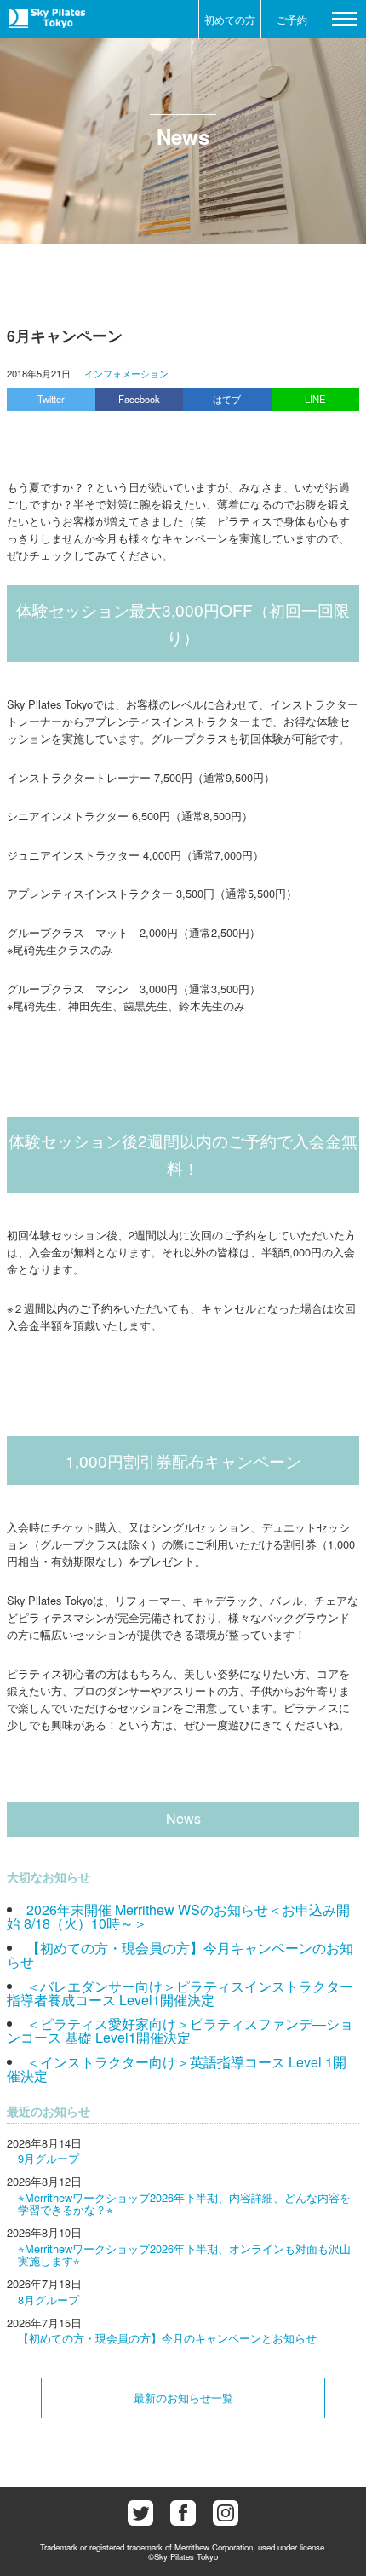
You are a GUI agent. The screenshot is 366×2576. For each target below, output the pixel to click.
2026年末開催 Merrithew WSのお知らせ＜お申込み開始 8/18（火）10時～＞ (178, 1916)
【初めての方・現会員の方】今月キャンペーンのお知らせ (180, 1955)
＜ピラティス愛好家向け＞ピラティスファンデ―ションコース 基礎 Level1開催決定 (180, 2030)
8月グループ (49, 2300)
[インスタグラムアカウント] (226, 2513)
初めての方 (230, 19)
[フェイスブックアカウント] (183, 2513)
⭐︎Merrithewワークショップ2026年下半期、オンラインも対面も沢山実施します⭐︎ (184, 2254)
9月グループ (49, 2158)
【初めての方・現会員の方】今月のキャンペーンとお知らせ (167, 2338)
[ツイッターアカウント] (140, 2513)
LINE (315, 399)
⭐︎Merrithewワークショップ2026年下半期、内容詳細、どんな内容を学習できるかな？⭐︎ (184, 2203)
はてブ (227, 399)
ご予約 (292, 19)
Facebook (139, 399)
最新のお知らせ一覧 (183, 2398)
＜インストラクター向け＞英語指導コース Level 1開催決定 (177, 2069)
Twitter (51, 399)
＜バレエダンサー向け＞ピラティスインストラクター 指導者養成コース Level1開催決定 (180, 1993)
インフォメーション (126, 373)
